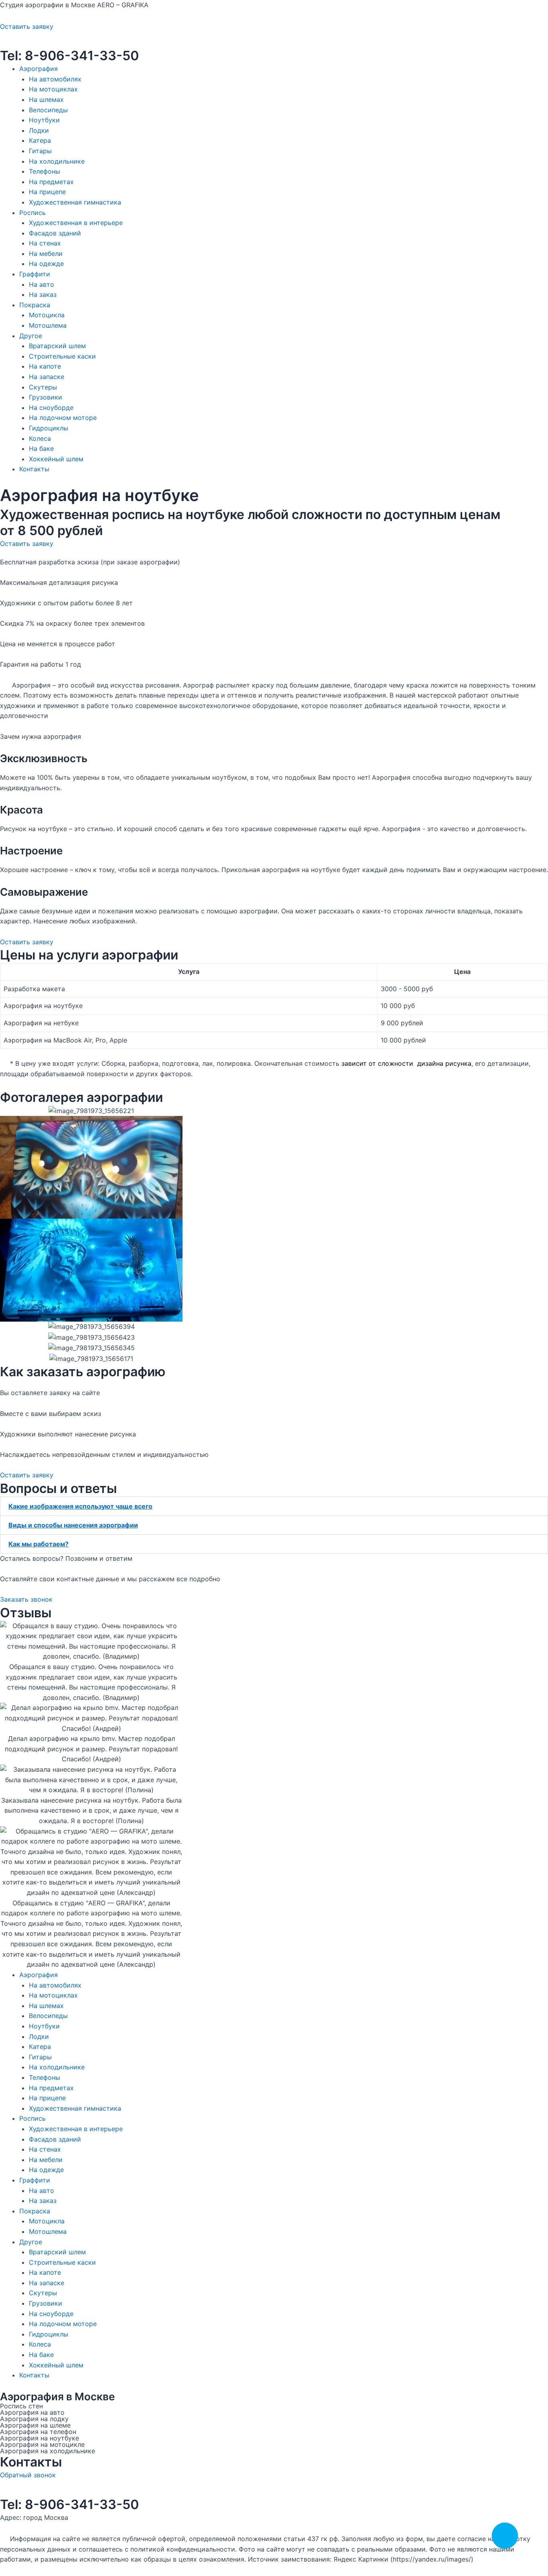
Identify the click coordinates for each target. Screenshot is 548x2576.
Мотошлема (48, 325)
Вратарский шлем (57, 346)
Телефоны (45, 171)
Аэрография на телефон (38, 2432)
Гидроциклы (49, 428)
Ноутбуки (44, 120)
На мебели (46, 254)
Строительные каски (62, 356)
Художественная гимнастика (75, 202)
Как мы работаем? (39, 1544)
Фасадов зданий (55, 233)
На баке (41, 448)
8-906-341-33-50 (80, 56)
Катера (40, 140)
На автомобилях (55, 79)
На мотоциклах (53, 89)
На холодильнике (57, 161)
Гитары (40, 151)
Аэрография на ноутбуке (40, 2438)
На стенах (45, 243)
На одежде (46, 264)
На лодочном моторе (63, 418)
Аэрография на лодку (34, 2419)
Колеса (40, 438)
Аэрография (39, 69)
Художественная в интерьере (76, 223)
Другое (31, 336)
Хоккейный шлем (56, 459)
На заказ (43, 294)
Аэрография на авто (32, 2412)
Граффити (35, 274)
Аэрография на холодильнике (48, 2451)
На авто (42, 284)
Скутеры (43, 387)
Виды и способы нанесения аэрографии (73, 1525)
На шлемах (46, 99)
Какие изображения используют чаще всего (80, 1506)
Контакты (34, 469)
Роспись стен (21, 2406)
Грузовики (46, 397)
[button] (274, 1506)
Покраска (35, 305)
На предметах (51, 182)
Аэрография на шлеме (35, 2425)
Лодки (39, 130)
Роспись (32, 213)
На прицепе (47, 192)
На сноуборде (51, 408)
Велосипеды (48, 110)
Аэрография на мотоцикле (42, 2444)
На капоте (45, 366)
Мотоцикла (47, 315)
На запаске (47, 377)
